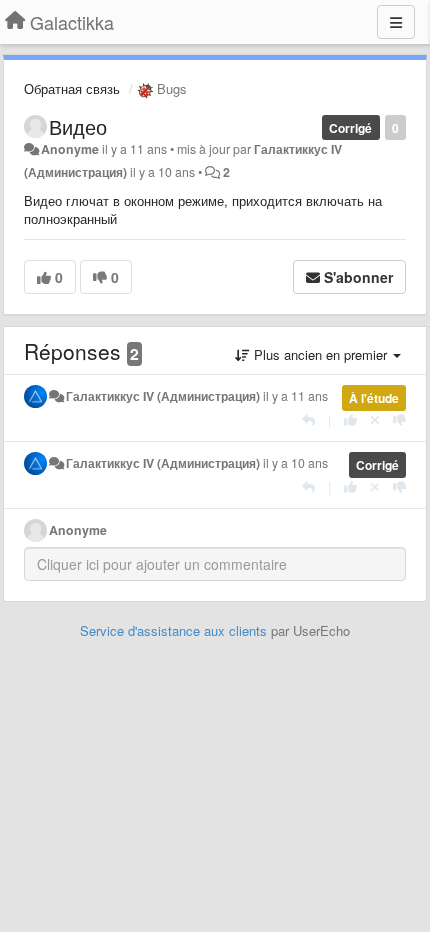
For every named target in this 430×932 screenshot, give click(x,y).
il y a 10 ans (295, 463)
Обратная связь (72, 88)
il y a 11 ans (295, 396)
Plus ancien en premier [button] (320, 354)
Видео (78, 126)
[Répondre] (308, 419)
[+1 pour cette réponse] (350, 419)
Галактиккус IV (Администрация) (163, 396)
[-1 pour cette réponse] (399, 419)
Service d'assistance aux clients (173, 630)
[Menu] (396, 22)
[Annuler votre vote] (375, 419)
